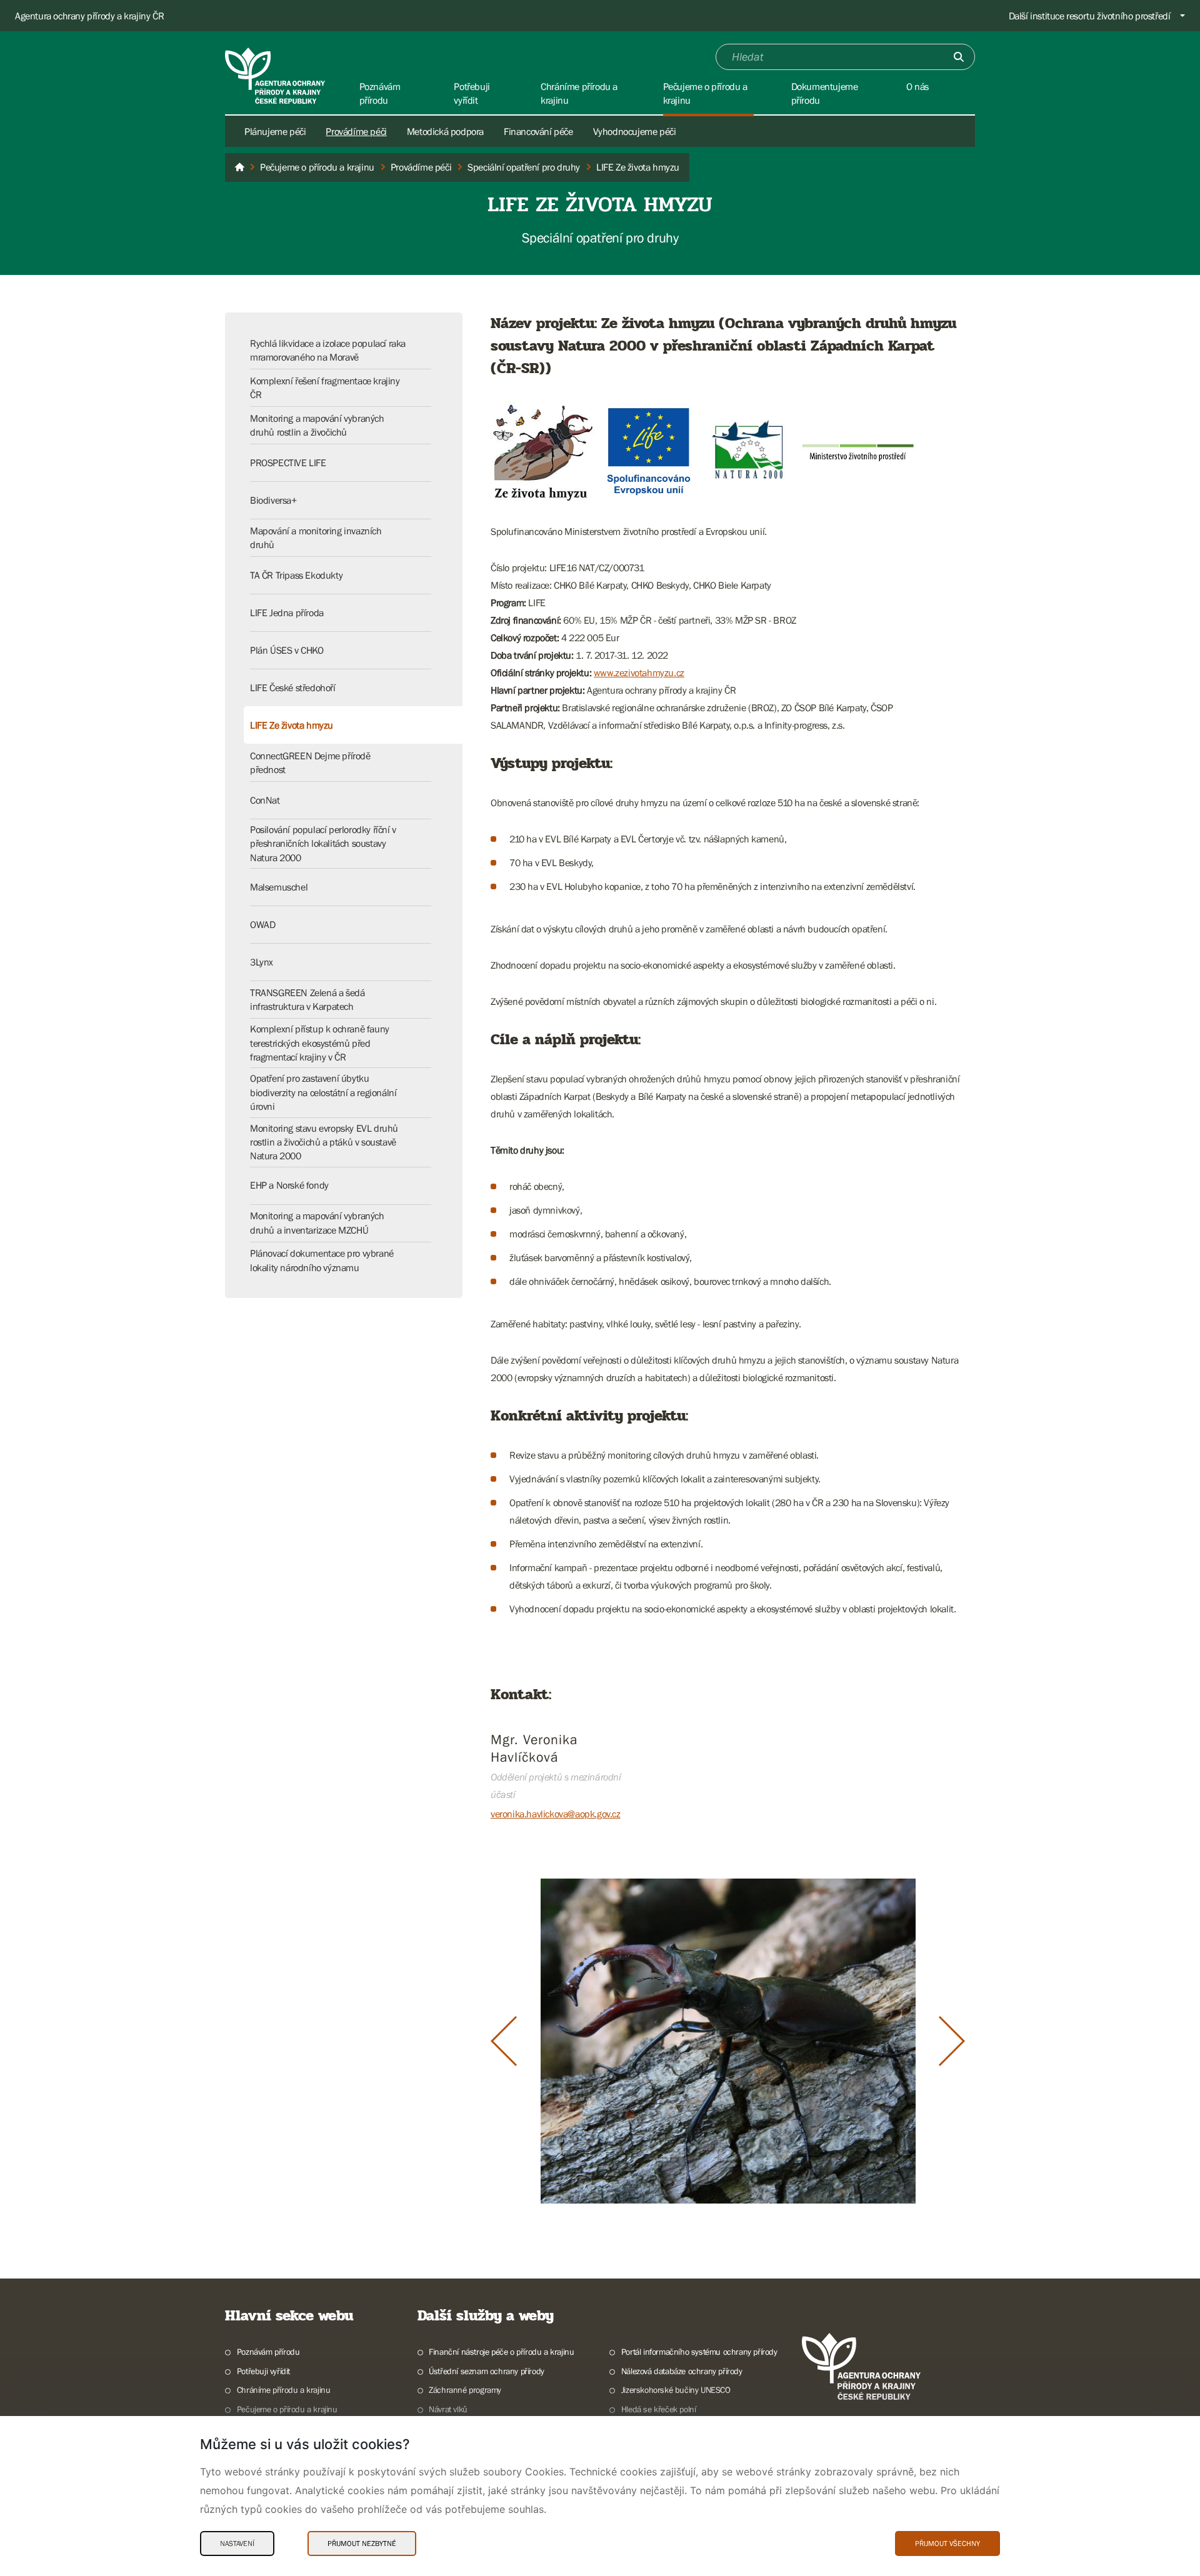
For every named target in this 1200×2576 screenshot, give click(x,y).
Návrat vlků (448, 2409)
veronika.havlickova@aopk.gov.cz (556, 1814)
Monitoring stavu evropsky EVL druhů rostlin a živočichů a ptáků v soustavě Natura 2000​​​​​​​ (324, 1142)
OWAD (262, 924)
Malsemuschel (279, 887)
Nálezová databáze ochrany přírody (682, 2371)
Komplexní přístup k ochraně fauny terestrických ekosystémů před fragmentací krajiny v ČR (320, 1043)
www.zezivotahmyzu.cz (639, 672)
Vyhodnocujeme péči (635, 131)
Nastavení (237, 2544)
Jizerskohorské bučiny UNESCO (676, 2390)
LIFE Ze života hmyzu (292, 725)
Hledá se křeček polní (658, 2409)
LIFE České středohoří (293, 687)
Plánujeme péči (275, 131)
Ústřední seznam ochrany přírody (487, 2371)
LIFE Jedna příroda (287, 612)
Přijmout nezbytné (362, 2544)
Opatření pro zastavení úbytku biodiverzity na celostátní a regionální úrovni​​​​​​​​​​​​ (323, 1092)
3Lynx (262, 962)
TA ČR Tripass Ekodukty (296, 575)
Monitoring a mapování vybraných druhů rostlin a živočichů (317, 425)
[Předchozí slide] (504, 2041)
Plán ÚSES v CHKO (287, 650)
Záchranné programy (465, 2390)
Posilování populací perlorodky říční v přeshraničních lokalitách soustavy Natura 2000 (323, 843)
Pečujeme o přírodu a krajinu (287, 2409)
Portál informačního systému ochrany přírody (699, 2352)
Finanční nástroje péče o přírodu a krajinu (501, 2352)
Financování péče (538, 131)
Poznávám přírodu (268, 2352)
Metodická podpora (445, 131)
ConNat (265, 800)
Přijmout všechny (947, 2544)
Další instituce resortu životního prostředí (1090, 16)
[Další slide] (952, 2041)
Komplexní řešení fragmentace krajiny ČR (325, 387)
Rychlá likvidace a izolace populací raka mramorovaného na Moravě (328, 350)
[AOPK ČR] (239, 167)
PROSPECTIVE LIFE (288, 462)
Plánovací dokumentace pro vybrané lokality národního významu (322, 1260)
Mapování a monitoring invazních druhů (316, 537)
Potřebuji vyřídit (263, 2371)
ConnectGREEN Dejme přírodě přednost (310, 762)
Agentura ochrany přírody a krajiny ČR (89, 16)
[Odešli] (959, 57)
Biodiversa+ (273, 500)
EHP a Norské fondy (289, 1185)
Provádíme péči (356, 131)
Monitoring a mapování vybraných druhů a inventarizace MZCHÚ (317, 1222)
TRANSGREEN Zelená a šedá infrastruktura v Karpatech (307, 999)
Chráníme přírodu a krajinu (283, 2390)
